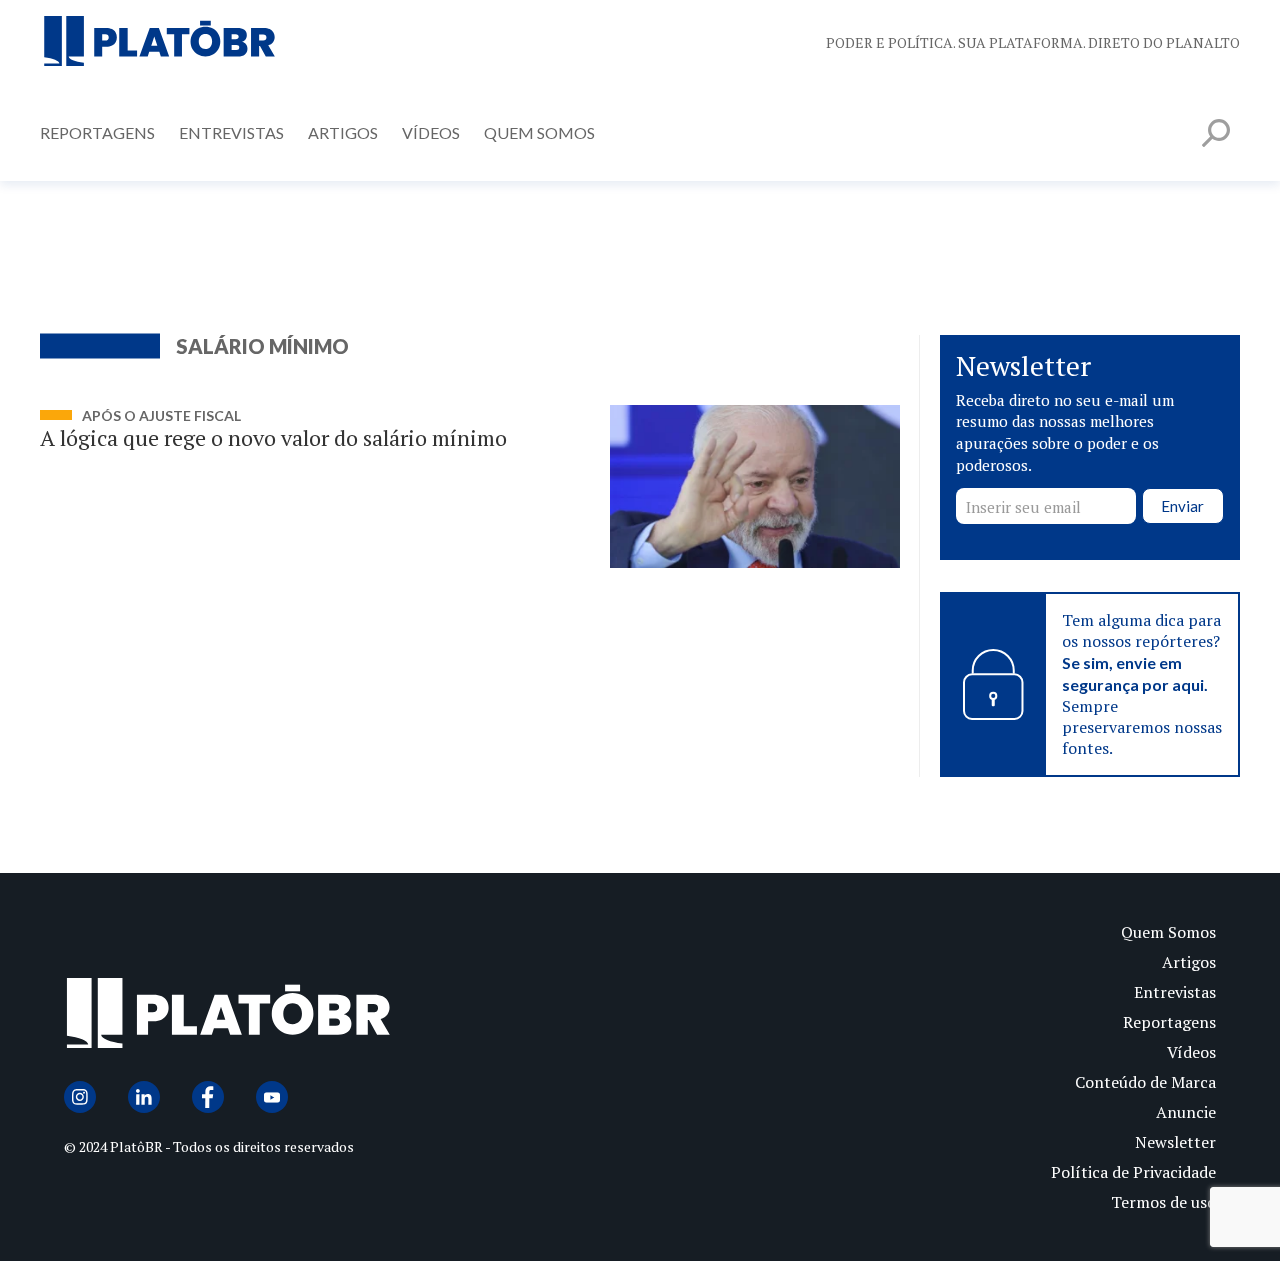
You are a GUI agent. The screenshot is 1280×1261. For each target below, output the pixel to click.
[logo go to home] (352, 1017)
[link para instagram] (80, 1097)
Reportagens (97, 132)
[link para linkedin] (144, 1097)
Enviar (1182, 506)
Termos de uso (1163, 1202)
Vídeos (431, 132)
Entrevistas (231, 132)
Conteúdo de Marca (1145, 1082)
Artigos (343, 132)
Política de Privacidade (1133, 1172)
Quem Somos (539, 132)
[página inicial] (160, 42)
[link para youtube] (272, 1097)
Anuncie (1186, 1112)
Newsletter (1175, 1142)
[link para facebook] (208, 1097)
